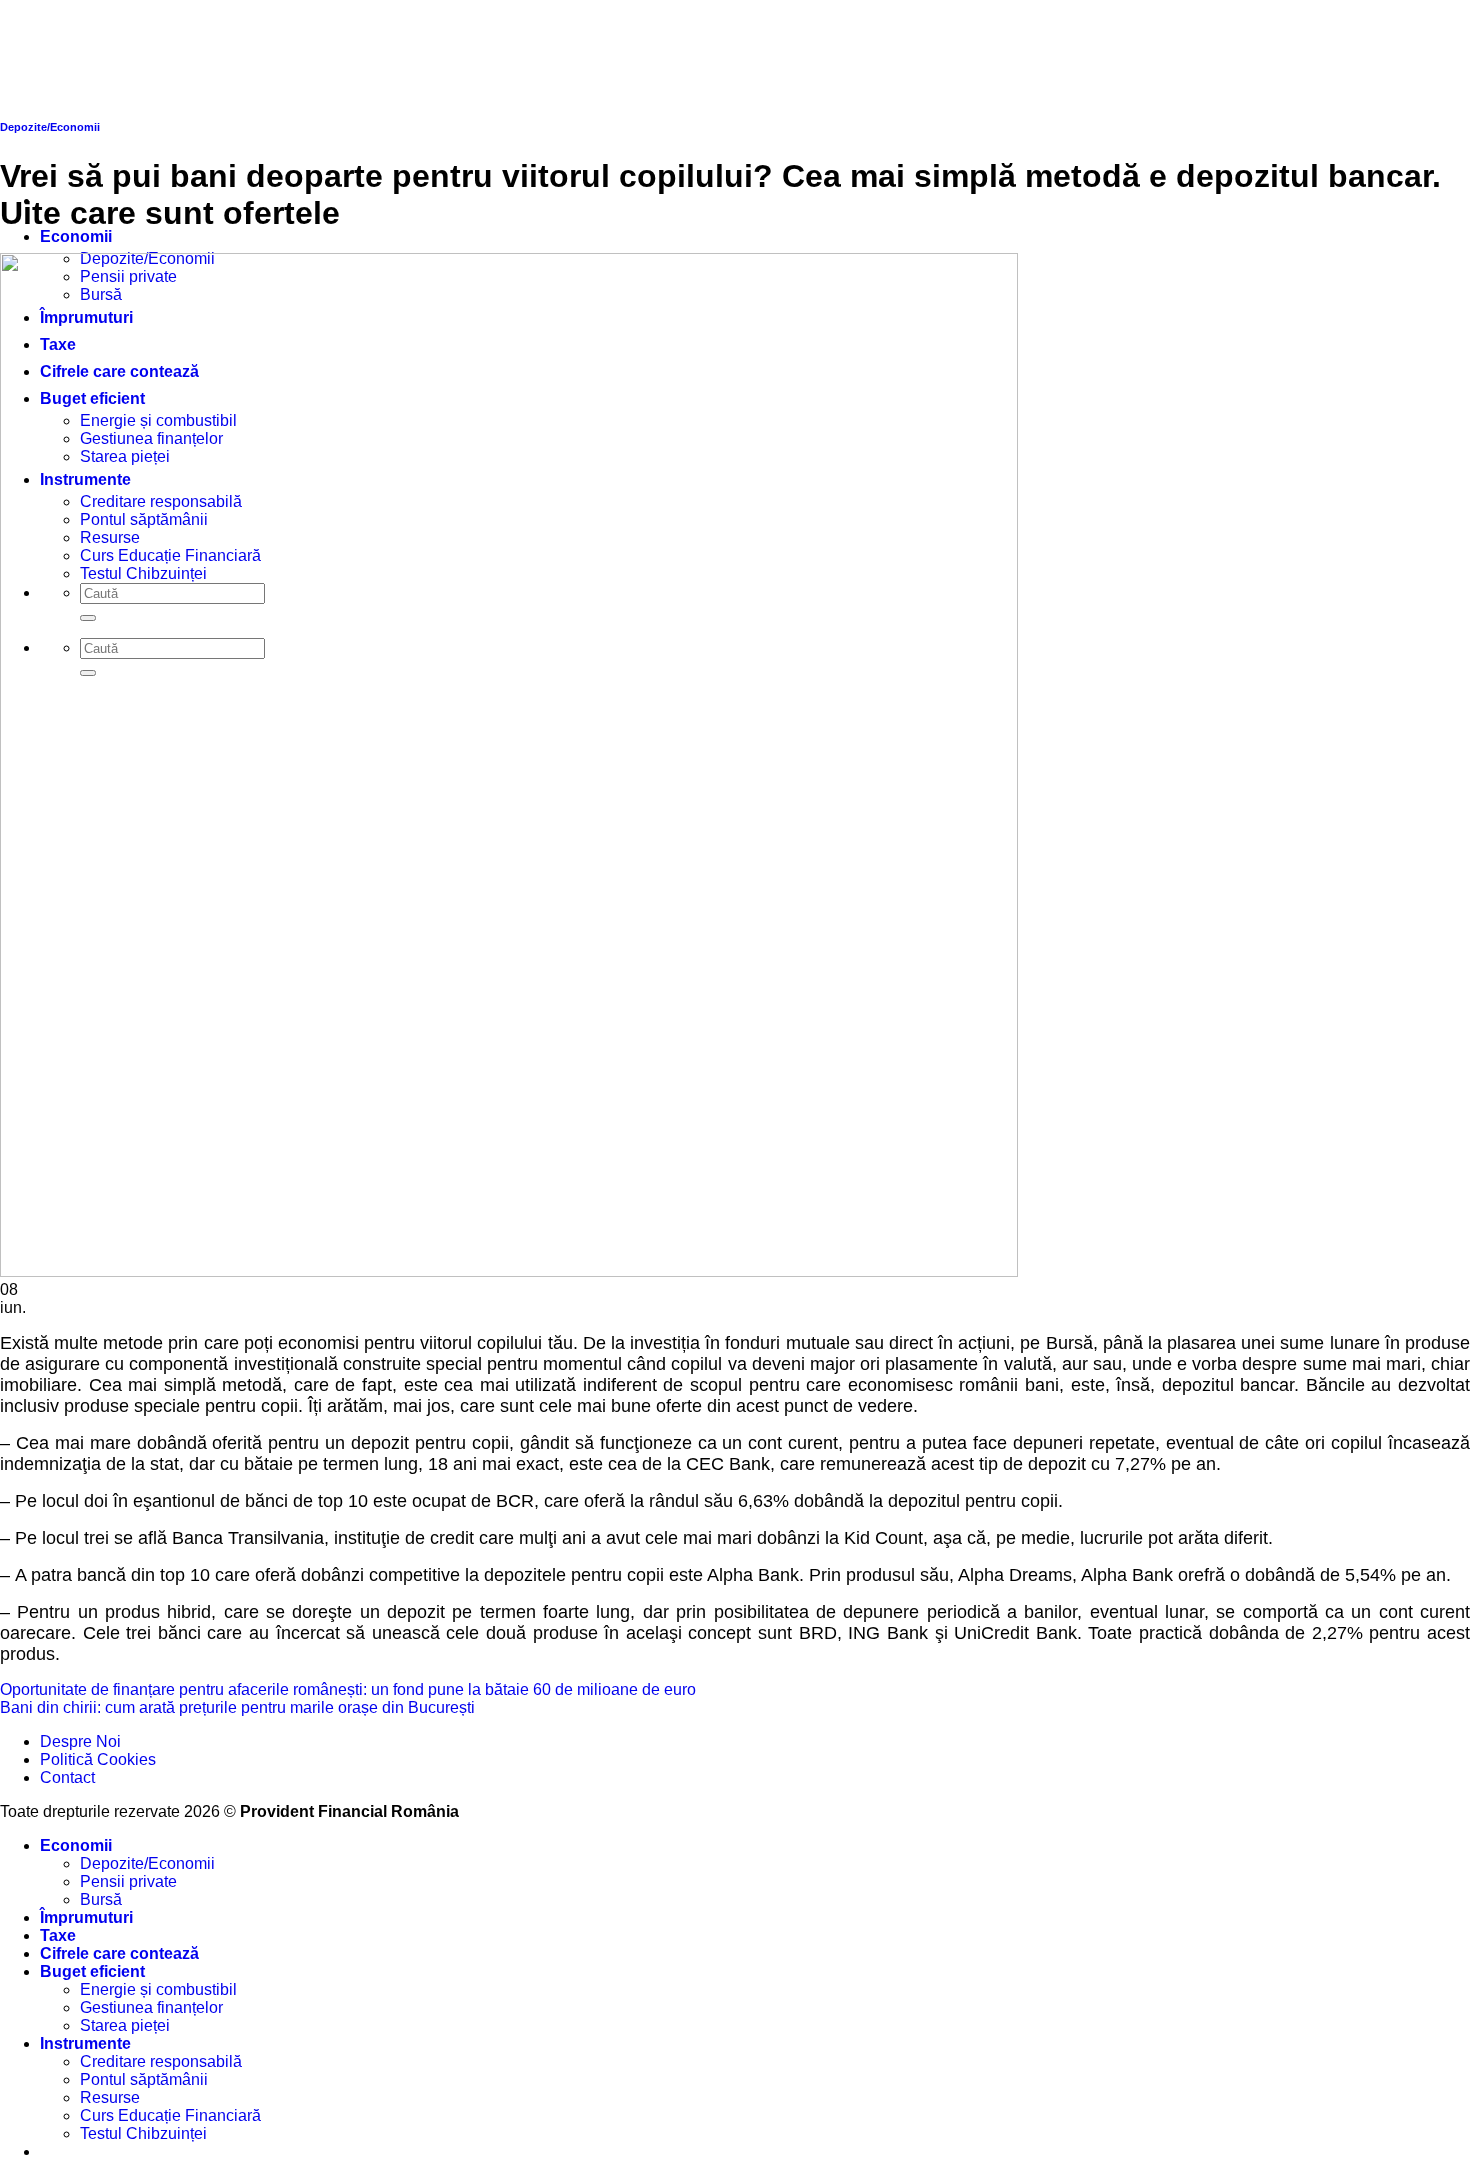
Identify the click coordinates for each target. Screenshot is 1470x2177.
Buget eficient (92, 1971)
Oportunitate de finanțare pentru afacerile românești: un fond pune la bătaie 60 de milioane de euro (348, 1689)
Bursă (101, 1899)
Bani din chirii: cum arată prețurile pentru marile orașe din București (237, 1707)
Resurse (110, 2097)
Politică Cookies (98, 1759)
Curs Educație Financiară (170, 2115)
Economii (76, 236)
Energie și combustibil (158, 1989)
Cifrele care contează (119, 1953)
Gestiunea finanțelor (151, 2007)
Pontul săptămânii (144, 2079)
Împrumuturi (86, 1917)
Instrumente (85, 2043)
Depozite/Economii (147, 1863)
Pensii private (128, 1881)
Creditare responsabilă (161, 2061)
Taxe (58, 1935)
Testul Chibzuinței (143, 2133)
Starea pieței (125, 2025)
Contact (67, 1777)
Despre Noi (80, 1741)
